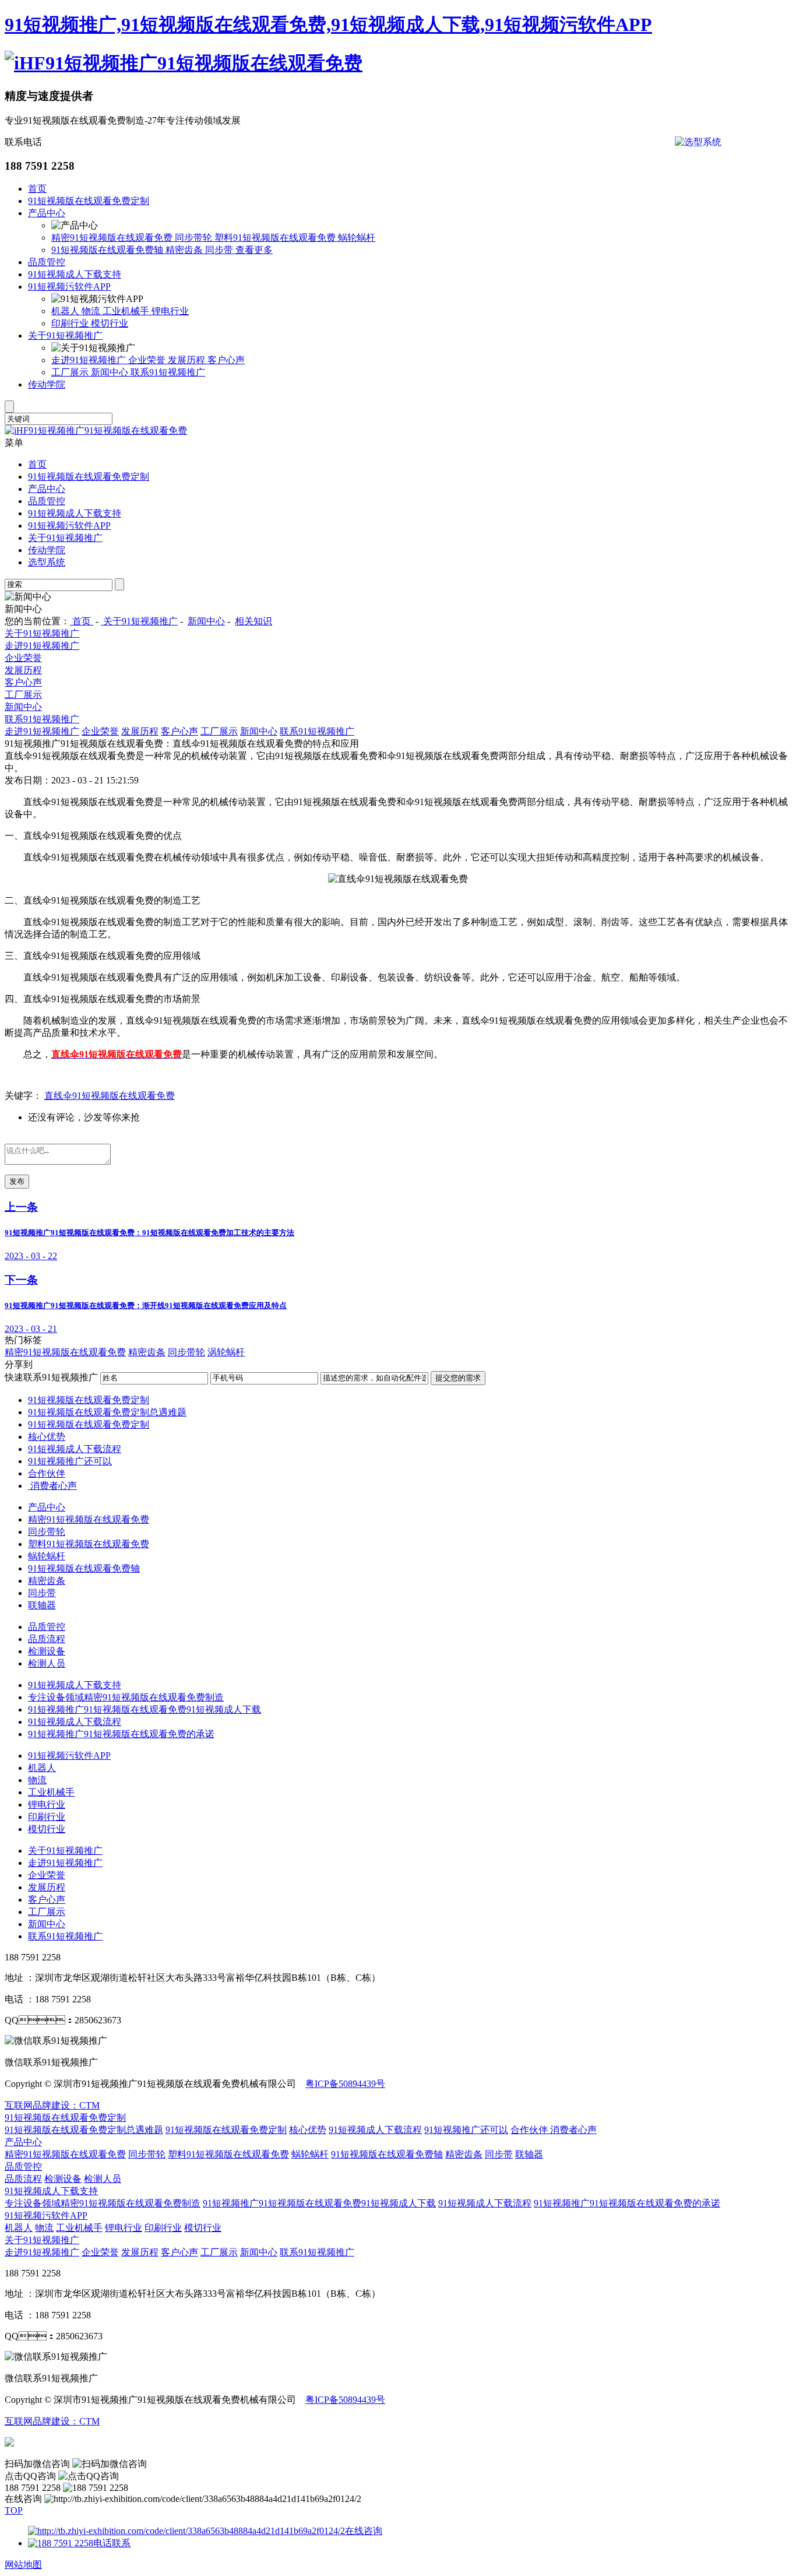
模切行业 (110, 323)
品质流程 (47, 1639)
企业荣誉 (148, 360)
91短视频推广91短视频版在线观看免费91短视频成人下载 (145, 1709)
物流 (92, 311)
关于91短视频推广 (65, 335)
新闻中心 (111, 372)
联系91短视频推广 (168, 372)
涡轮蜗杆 (226, 1352)
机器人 (66, 311)
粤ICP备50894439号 (345, 2084)
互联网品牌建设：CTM (52, 2421)
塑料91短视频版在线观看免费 (276, 238)
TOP (14, 2510)
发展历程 (188, 360)
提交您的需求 (458, 1378)
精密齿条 (185, 250)
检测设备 (47, 1651)
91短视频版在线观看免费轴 (108, 250)
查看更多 (254, 250)
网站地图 (23, 2565)
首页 (37, 189)
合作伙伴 (47, 1473)
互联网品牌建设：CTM (52, 2105)
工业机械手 (127, 311)
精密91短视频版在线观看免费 (113, 238)
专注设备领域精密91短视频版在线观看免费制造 (126, 1697)
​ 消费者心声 (52, 1486)
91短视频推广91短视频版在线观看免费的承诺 (121, 1734)
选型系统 (47, 562)
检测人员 (47, 1663)
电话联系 (112, 2543)
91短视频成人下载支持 (75, 274)
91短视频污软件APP (69, 287)
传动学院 (47, 384)
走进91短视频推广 (90, 360)
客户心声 (226, 360)
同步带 (220, 250)
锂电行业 (170, 311)
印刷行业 (71, 323)
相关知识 (253, 621)
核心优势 (47, 1437)
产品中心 (47, 213)
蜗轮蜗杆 (357, 238)
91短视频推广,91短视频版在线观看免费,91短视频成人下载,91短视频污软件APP (328, 24)
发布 (17, 1181)
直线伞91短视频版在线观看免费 (110, 1096)
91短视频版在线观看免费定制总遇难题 (107, 1412)
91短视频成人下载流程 (75, 1449)
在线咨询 (364, 2531)
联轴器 (42, 1605)
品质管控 (47, 262)
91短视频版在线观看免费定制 (89, 201)
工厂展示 (71, 372)
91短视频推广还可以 (70, 1461)
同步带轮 (195, 238)
